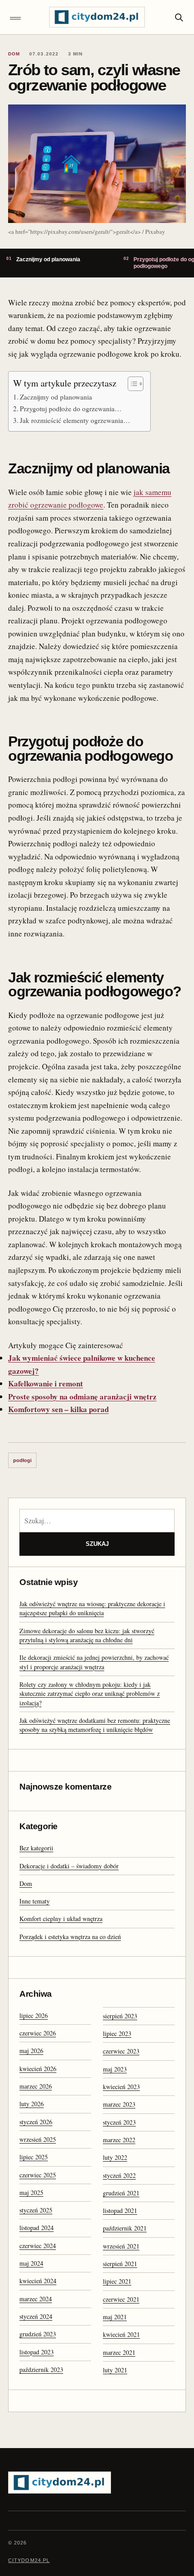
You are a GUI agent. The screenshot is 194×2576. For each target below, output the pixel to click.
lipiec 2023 (117, 2033)
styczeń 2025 (36, 2210)
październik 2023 (41, 2369)
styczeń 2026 (36, 2122)
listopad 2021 (120, 2210)
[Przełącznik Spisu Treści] (131, 384)
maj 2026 (31, 2051)
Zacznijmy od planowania (56, 397)
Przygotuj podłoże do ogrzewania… (71, 409)
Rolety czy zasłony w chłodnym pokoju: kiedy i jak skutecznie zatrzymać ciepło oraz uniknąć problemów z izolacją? (90, 1694)
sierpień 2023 (120, 2016)
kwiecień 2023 (121, 2087)
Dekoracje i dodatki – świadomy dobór (69, 1866)
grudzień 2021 (121, 2193)
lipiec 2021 (117, 2281)
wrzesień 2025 (38, 2139)
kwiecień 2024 (38, 2281)
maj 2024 (31, 2263)
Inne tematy (35, 1901)
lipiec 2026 (34, 2015)
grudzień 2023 (38, 2334)
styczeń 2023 (119, 2122)
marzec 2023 (119, 2104)
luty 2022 (115, 2157)
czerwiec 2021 (121, 2299)
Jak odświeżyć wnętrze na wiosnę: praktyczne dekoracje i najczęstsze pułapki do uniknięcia (92, 1608)
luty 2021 (115, 2370)
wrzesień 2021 (121, 2246)
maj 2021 (115, 2317)
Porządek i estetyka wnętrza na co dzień (70, 1937)
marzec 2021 (119, 2352)
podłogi (22, 1460)
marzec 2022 (119, 2140)
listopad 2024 (37, 2228)
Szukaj (97, 1544)
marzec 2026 (36, 2086)
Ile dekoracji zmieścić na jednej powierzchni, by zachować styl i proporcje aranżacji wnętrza (94, 1662)
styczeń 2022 (119, 2175)
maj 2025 (31, 2192)
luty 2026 (32, 2104)
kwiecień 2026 (38, 2069)
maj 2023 (115, 2069)
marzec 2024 (36, 2299)
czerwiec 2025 (38, 2175)
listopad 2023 (37, 2352)
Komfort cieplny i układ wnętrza (61, 1919)
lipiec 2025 (34, 2157)
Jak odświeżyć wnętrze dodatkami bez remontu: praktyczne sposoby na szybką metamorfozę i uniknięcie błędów (95, 1725)
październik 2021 (125, 2228)
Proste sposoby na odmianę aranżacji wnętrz (82, 1397)
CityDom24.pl (29, 2560)
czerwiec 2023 (121, 2051)
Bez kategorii (36, 1848)
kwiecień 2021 (121, 2334)
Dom (26, 1883)
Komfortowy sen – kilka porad (58, 1409)
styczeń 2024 (36, 2316)
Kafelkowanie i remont (46, 1383)
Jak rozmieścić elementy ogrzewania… (75, 420)
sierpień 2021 (120, 2264)
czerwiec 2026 (38, 2033)
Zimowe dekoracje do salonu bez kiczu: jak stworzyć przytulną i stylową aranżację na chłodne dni (87, 1635)
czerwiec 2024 (38, 2246)
